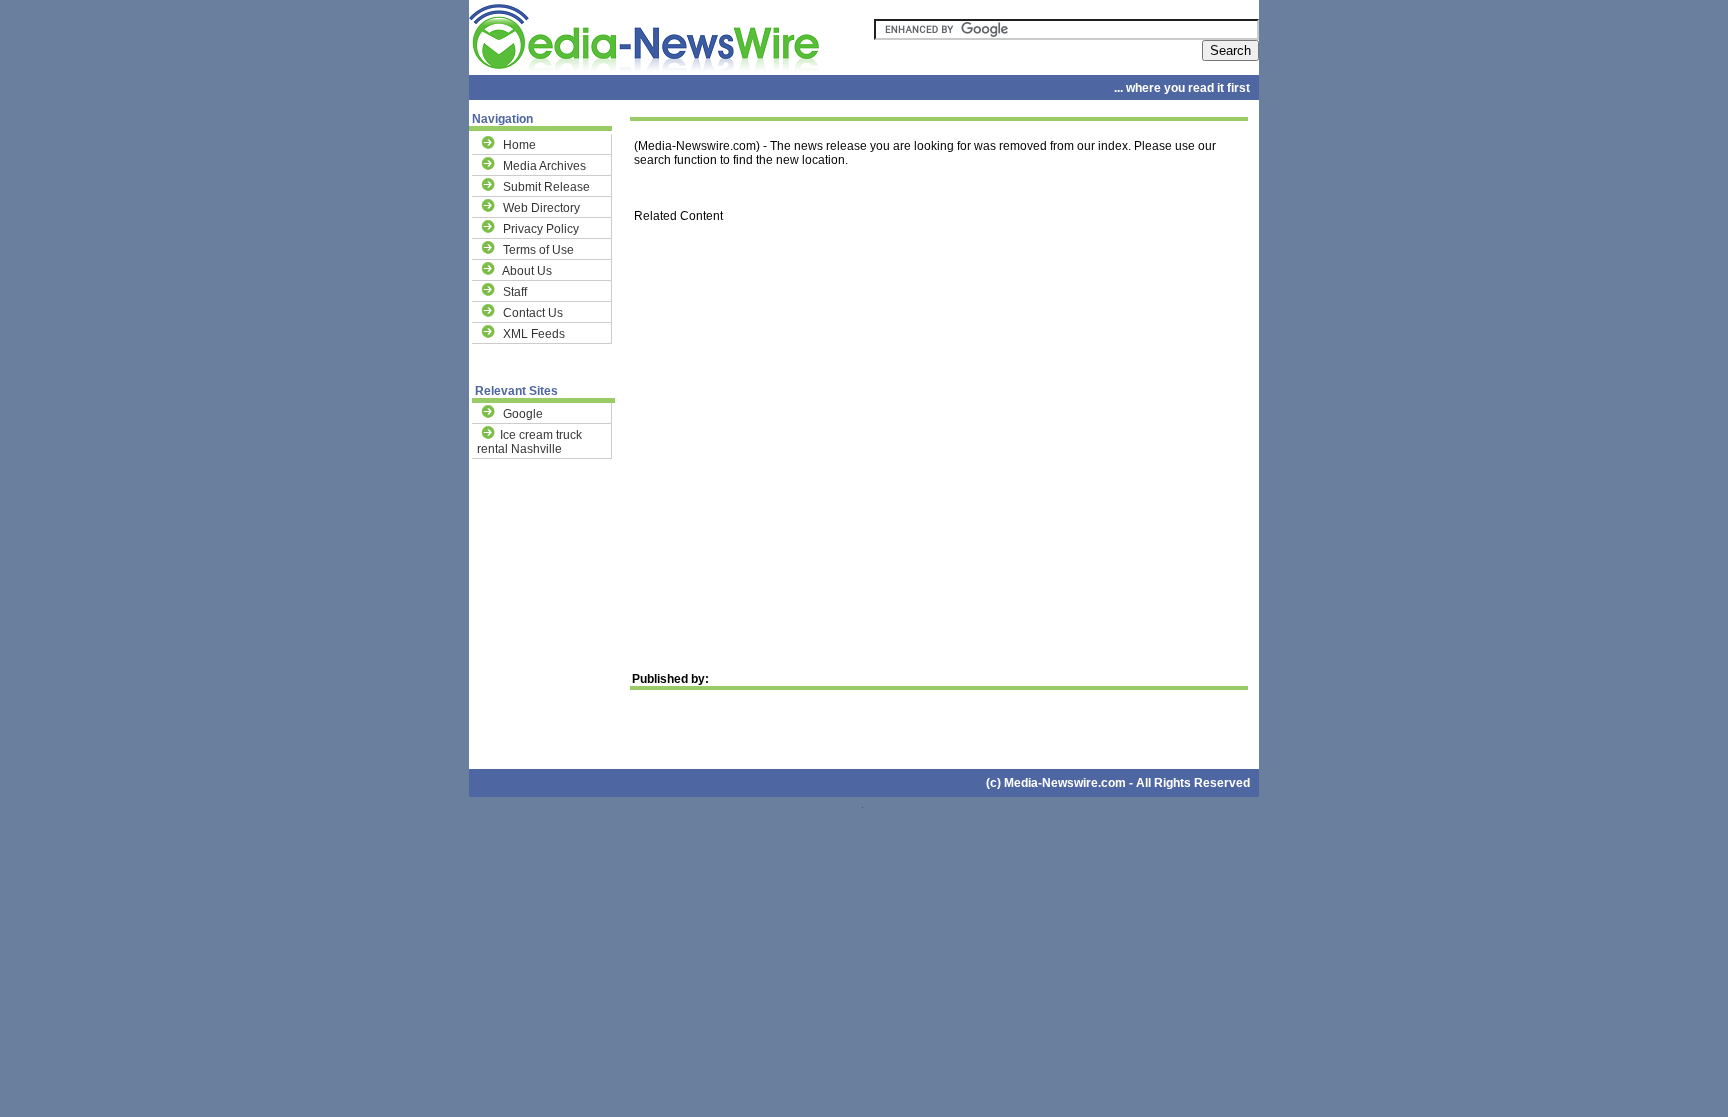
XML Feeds (534, 334)
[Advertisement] (937, 418)
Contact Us (533, 313)
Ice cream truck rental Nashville (529, 442)
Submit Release (546, 187)
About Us (527, 271)
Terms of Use (538, 250)
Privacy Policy (541, 229)
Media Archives (544, 166)
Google (523, 414)
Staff (515, 292)
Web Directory (541, 208)
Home (519, 145)
